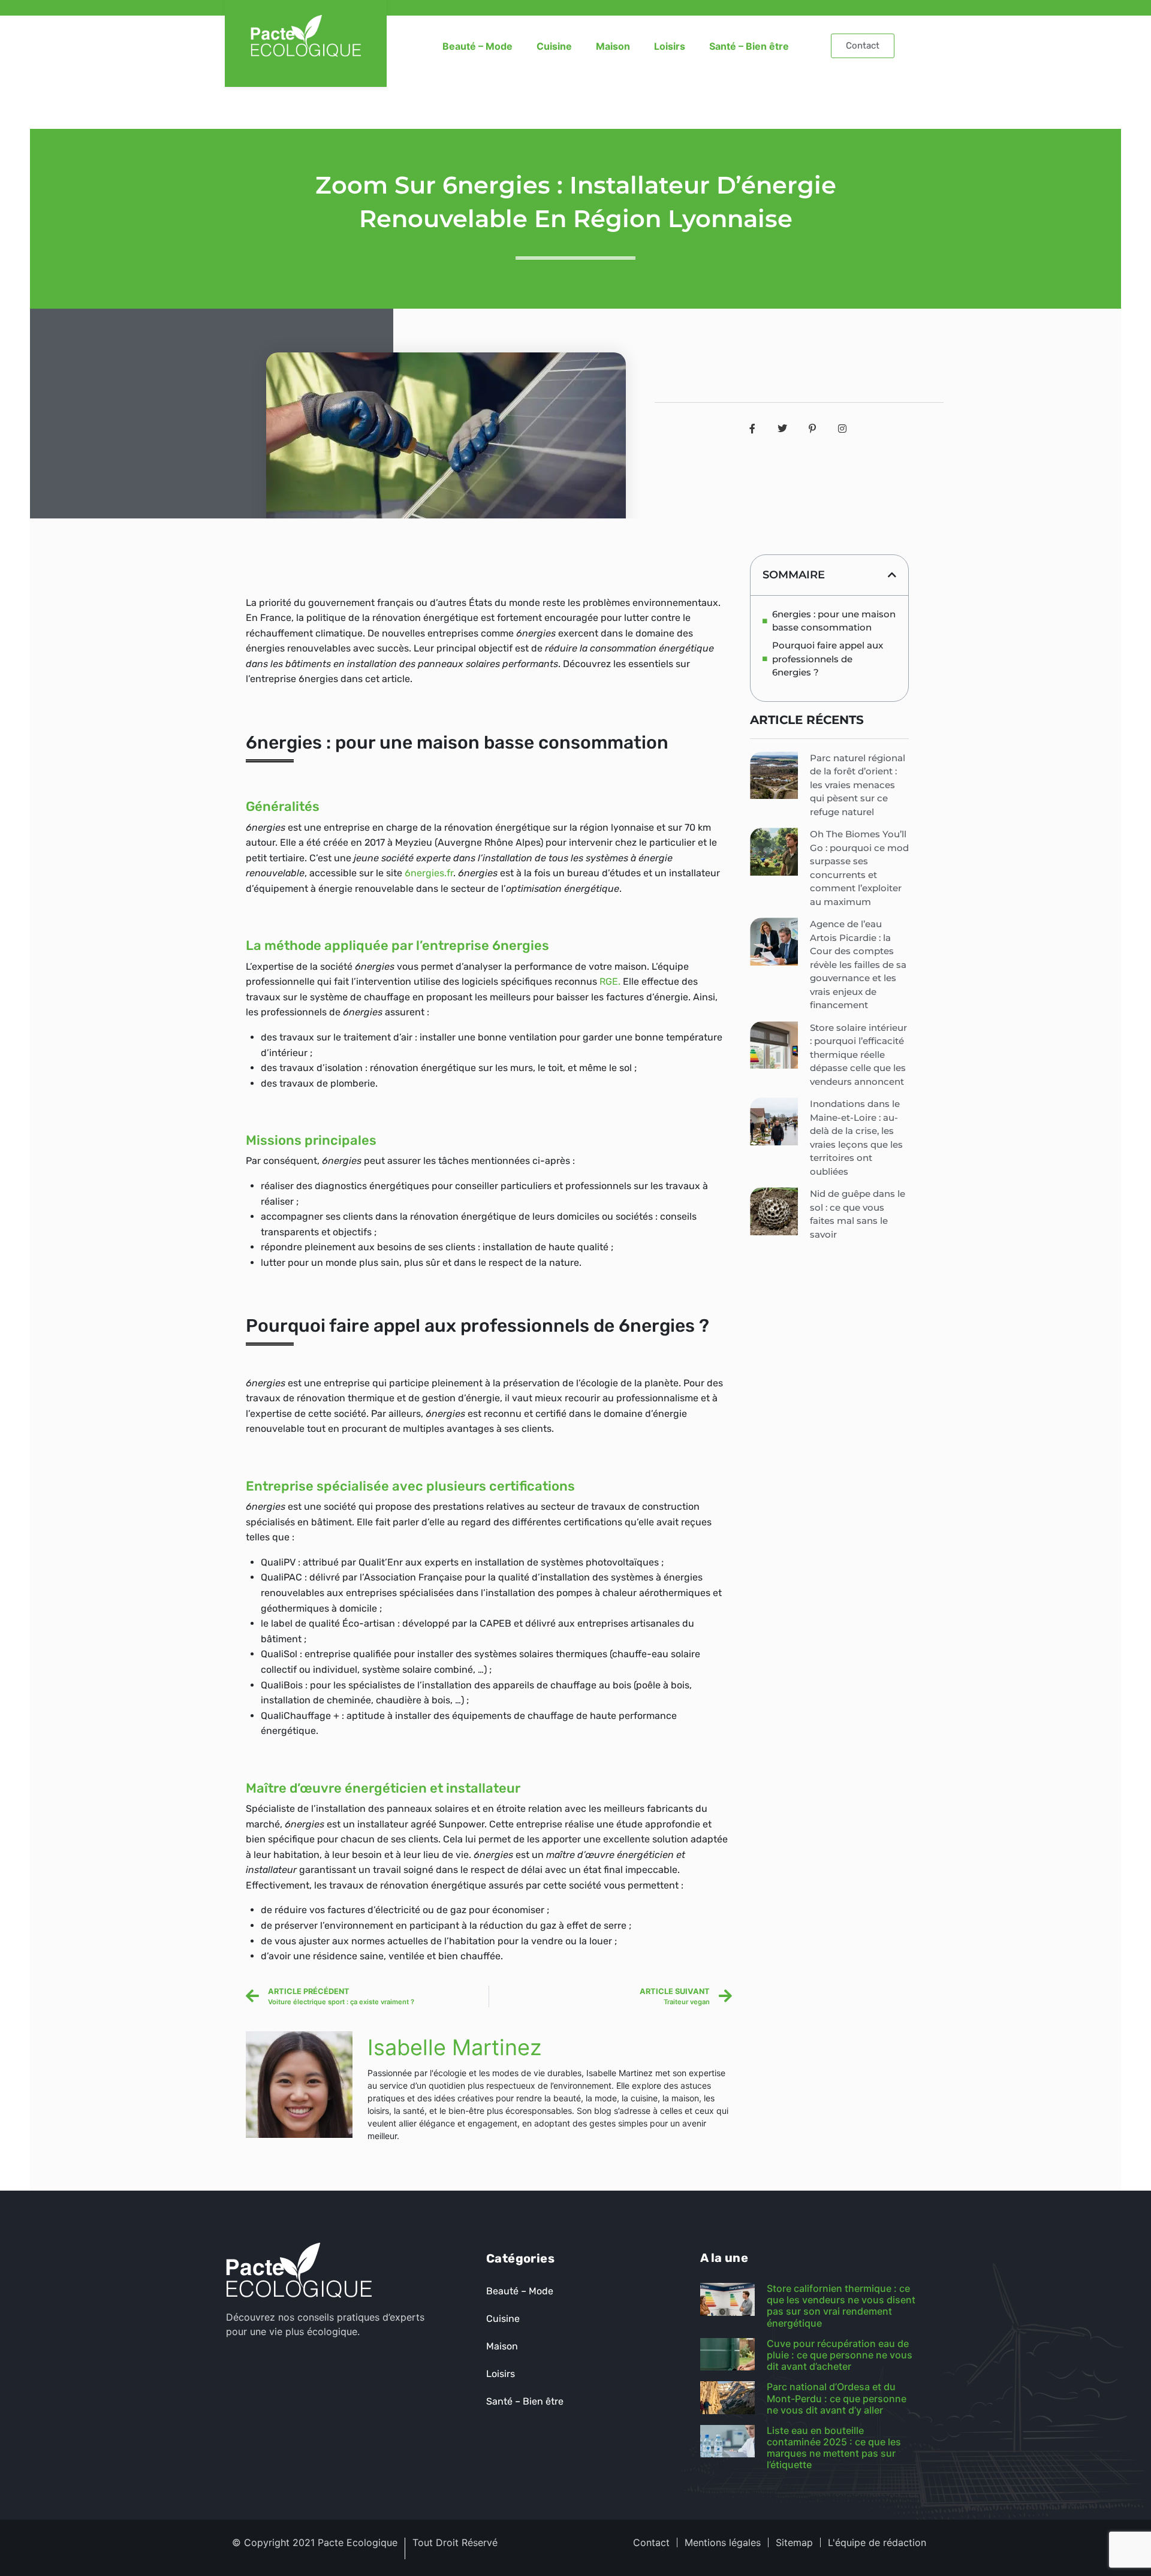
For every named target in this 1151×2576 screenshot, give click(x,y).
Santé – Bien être (749, 46)
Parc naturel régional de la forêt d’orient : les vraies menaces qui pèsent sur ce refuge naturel (858, 785)
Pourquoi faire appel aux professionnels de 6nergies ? (828, 659)
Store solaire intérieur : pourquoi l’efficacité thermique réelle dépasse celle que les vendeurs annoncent (858, 1055)
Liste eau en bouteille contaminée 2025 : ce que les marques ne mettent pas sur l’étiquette (834, 2448)
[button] (892, 575)
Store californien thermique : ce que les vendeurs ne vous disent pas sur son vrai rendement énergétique (841, 2306)
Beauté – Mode (477, 46)
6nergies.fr (429, 873)
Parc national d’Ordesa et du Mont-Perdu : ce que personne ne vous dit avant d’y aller (837, 2398)
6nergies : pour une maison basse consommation (834, 621)
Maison (613, 46)
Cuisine (554, 46)
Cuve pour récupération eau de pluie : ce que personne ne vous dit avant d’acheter (840, 2355)
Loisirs (670, 46)
